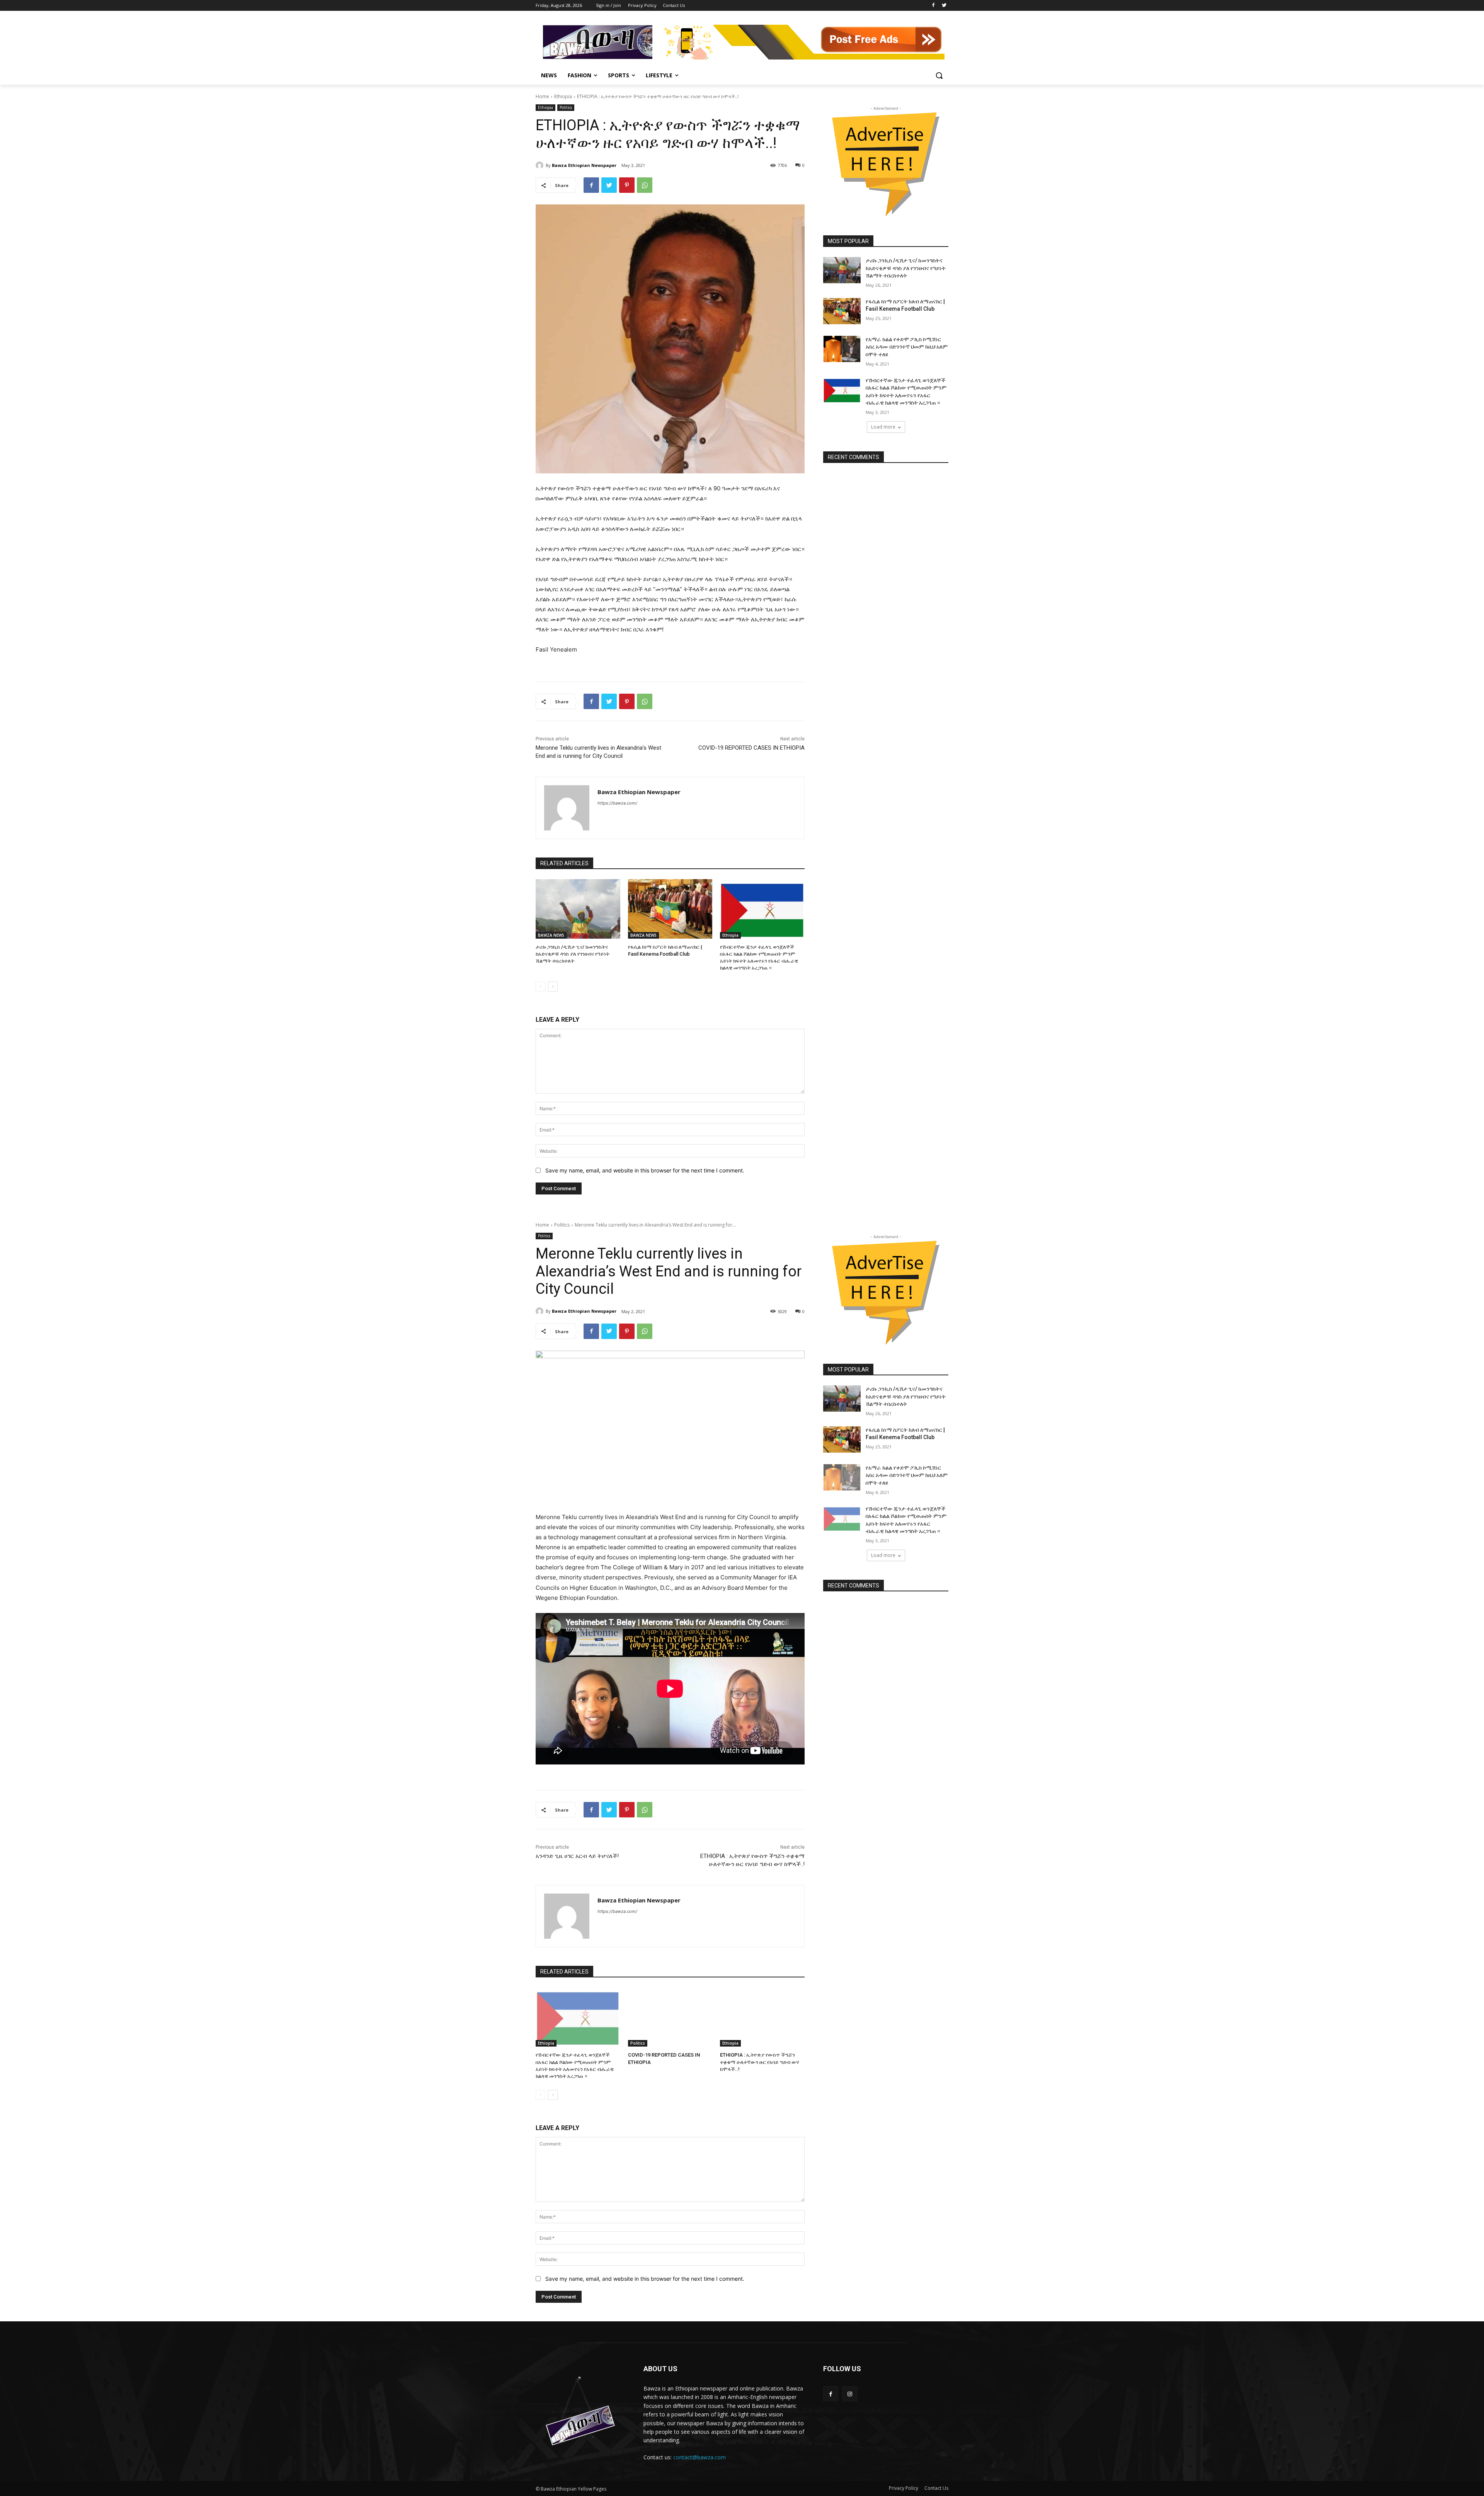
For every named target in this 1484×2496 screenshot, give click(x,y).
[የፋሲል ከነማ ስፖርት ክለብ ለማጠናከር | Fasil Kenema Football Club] (670, 909)
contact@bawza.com (699, 2457)
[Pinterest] (627, 185)
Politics (566, 107)
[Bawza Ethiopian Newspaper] (541, 165)
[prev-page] (540, 987)
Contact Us (936, 2488)
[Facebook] (933, 6)
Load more (883, 427)
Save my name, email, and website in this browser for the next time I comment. (645, 1170)
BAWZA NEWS (551, 935)
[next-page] (553, 987)
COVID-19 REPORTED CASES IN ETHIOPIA (751, 748)
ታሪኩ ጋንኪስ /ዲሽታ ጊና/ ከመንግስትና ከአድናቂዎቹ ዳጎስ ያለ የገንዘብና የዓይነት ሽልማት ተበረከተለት (573, 954)
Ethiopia (563, 96)
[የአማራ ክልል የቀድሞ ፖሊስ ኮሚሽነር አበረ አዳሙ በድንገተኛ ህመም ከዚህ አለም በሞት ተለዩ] (842, 349)
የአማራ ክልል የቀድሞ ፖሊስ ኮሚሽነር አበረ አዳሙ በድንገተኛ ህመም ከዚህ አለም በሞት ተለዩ (907, 347)
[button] (939, 75)
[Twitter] (944, 6)
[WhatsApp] (645, 185)
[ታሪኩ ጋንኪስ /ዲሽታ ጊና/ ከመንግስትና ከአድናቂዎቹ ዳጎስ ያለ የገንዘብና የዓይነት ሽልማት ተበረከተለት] (578, 909)
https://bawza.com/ (617, 803)
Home (542, 96)
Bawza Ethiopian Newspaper (584, 165)
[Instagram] (850, 2394)
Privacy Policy (904, 2488)
